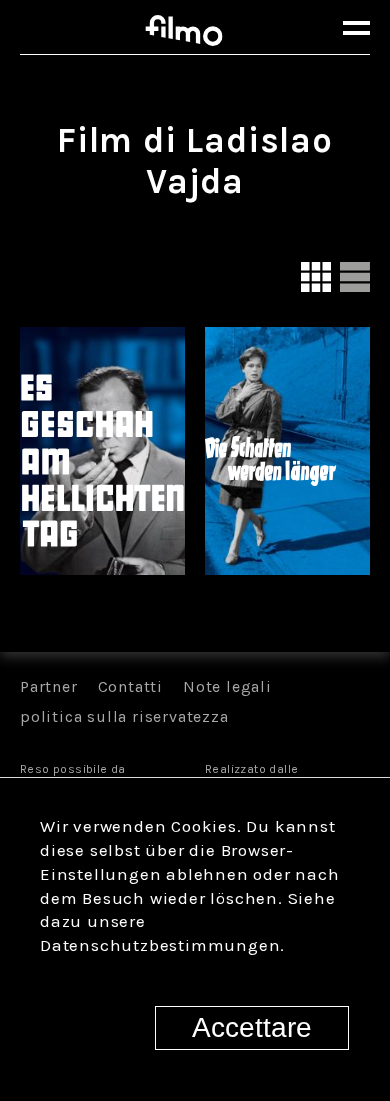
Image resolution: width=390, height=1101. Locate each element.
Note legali (227, 686)
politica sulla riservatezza (124, 716)
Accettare (252, 1027)
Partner (49, 686)
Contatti (130, 686)
